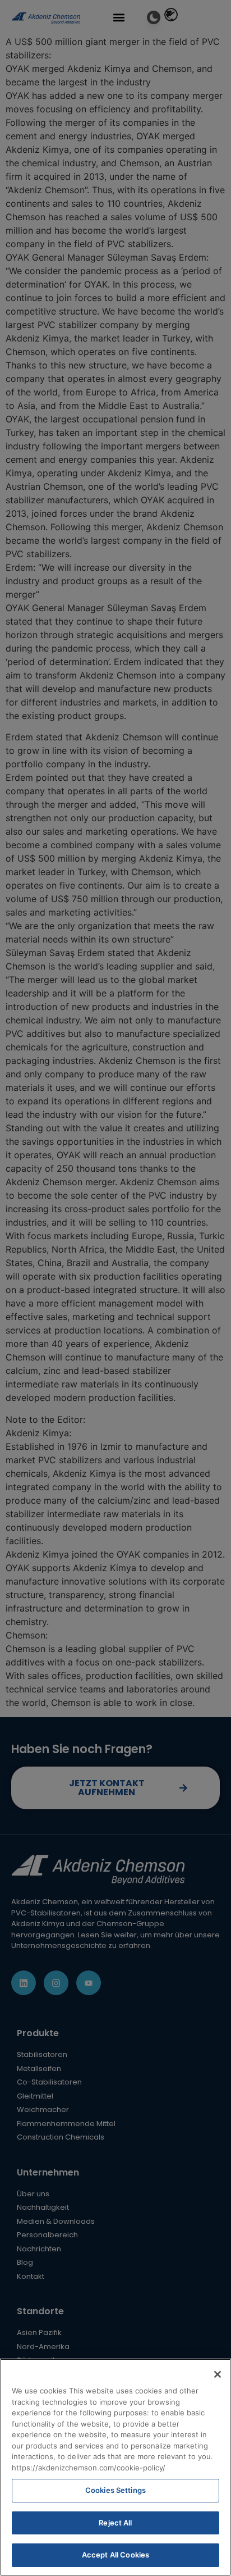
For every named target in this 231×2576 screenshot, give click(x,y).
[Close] (218, 2374)
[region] (115, 2467)
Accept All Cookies (115, 2555)
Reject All (115, 2523)
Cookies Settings (115, 2490)
